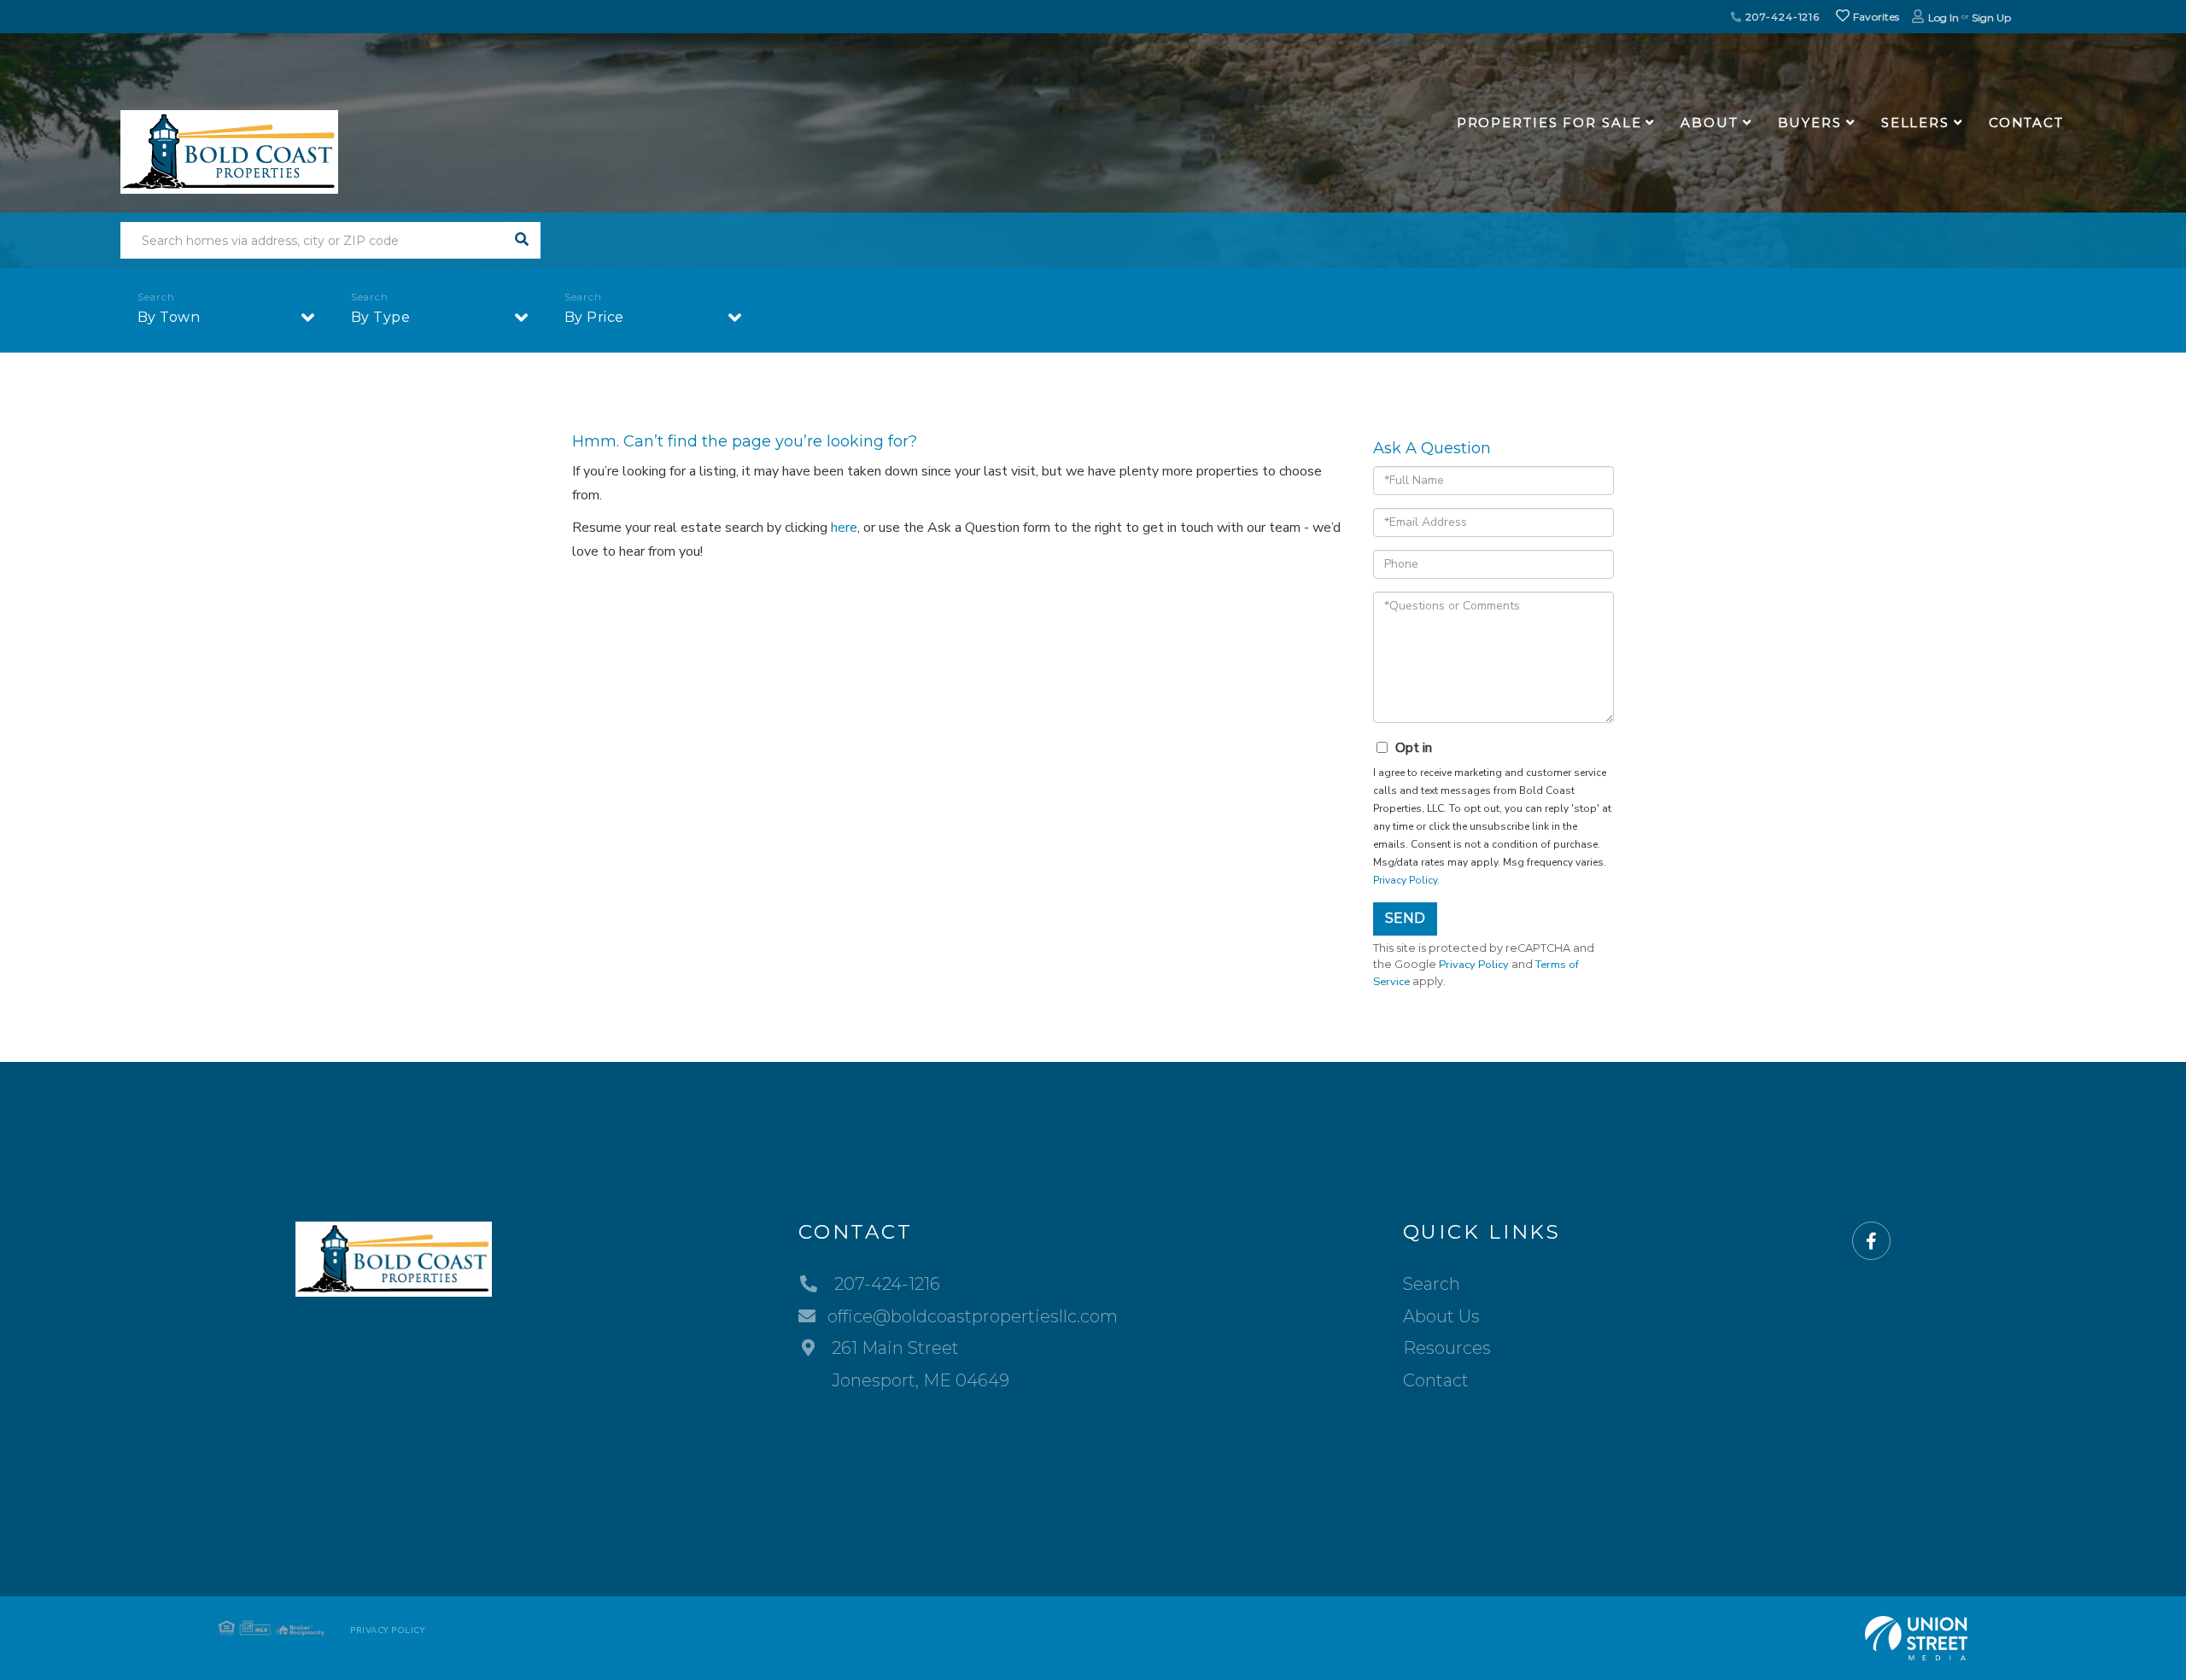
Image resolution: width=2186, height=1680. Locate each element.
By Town (169, 317)
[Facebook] (1871, 1242)
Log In (1943, 17)
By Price (594, 317)
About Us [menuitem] (1441, 1316)
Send (1405, 918)
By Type (381, 317)
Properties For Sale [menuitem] (1549, 122)
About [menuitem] (1709, 122)
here (844, 528)
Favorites (1874, 17)
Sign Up (1991, 17)
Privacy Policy (1405, 880)
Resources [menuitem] (1447, 1348)
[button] (522, 240)
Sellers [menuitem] (1915, 122)
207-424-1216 (1781, 17)
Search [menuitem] (1432, 1284)
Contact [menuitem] (2026, 122)
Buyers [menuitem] (1810, 122)
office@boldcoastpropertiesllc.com (973, 1316)
